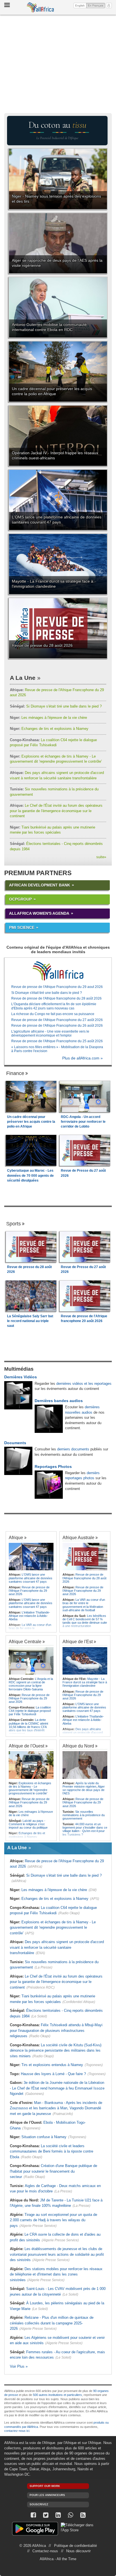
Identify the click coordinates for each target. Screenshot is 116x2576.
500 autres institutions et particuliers (57, 2395)
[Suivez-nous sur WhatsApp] (70, 2515)
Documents (15, 1443)
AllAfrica (40, 7)
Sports (14, 1224)
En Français (96, 5)
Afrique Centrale (25, 1641)
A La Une (23, 678)
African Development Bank (40, 885)
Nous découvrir (78, 2551)
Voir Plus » (19, 2366)
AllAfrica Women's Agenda (39, 913)
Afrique (16, 1537)
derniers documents (73, 1449)
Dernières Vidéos (21, 1377)
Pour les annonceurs (47, 2495)
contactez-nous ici (17, 2431)
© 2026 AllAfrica (33, 2546)
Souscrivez (39, 2504)
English (80, 6)
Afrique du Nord (78, 1746)
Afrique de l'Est (78, 1641)
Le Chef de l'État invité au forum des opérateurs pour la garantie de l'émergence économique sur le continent (56, 811)
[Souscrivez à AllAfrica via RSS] (83, 2515)
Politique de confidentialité (75, 2546)
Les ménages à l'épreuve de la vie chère (48, 718)
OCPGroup (20, 899)
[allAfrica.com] (58, 971)
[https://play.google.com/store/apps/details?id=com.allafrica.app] (35, 2530)
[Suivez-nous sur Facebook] (33, 2515)
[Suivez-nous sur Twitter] (46, 2515)
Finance (15, 1073)
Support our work (45, 2486)
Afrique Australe (78, 1537)
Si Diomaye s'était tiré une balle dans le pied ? (56, 706)
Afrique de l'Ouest (26, 1746)
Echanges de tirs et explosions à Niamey (49, 729)
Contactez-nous (45, 2551)
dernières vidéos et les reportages (84, 1384)
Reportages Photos (53, 1467)
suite (101, 857)
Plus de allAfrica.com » (82, 1058)
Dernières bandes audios (59, 1401)
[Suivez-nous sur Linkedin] (58, 2515)
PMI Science (22, 927)
